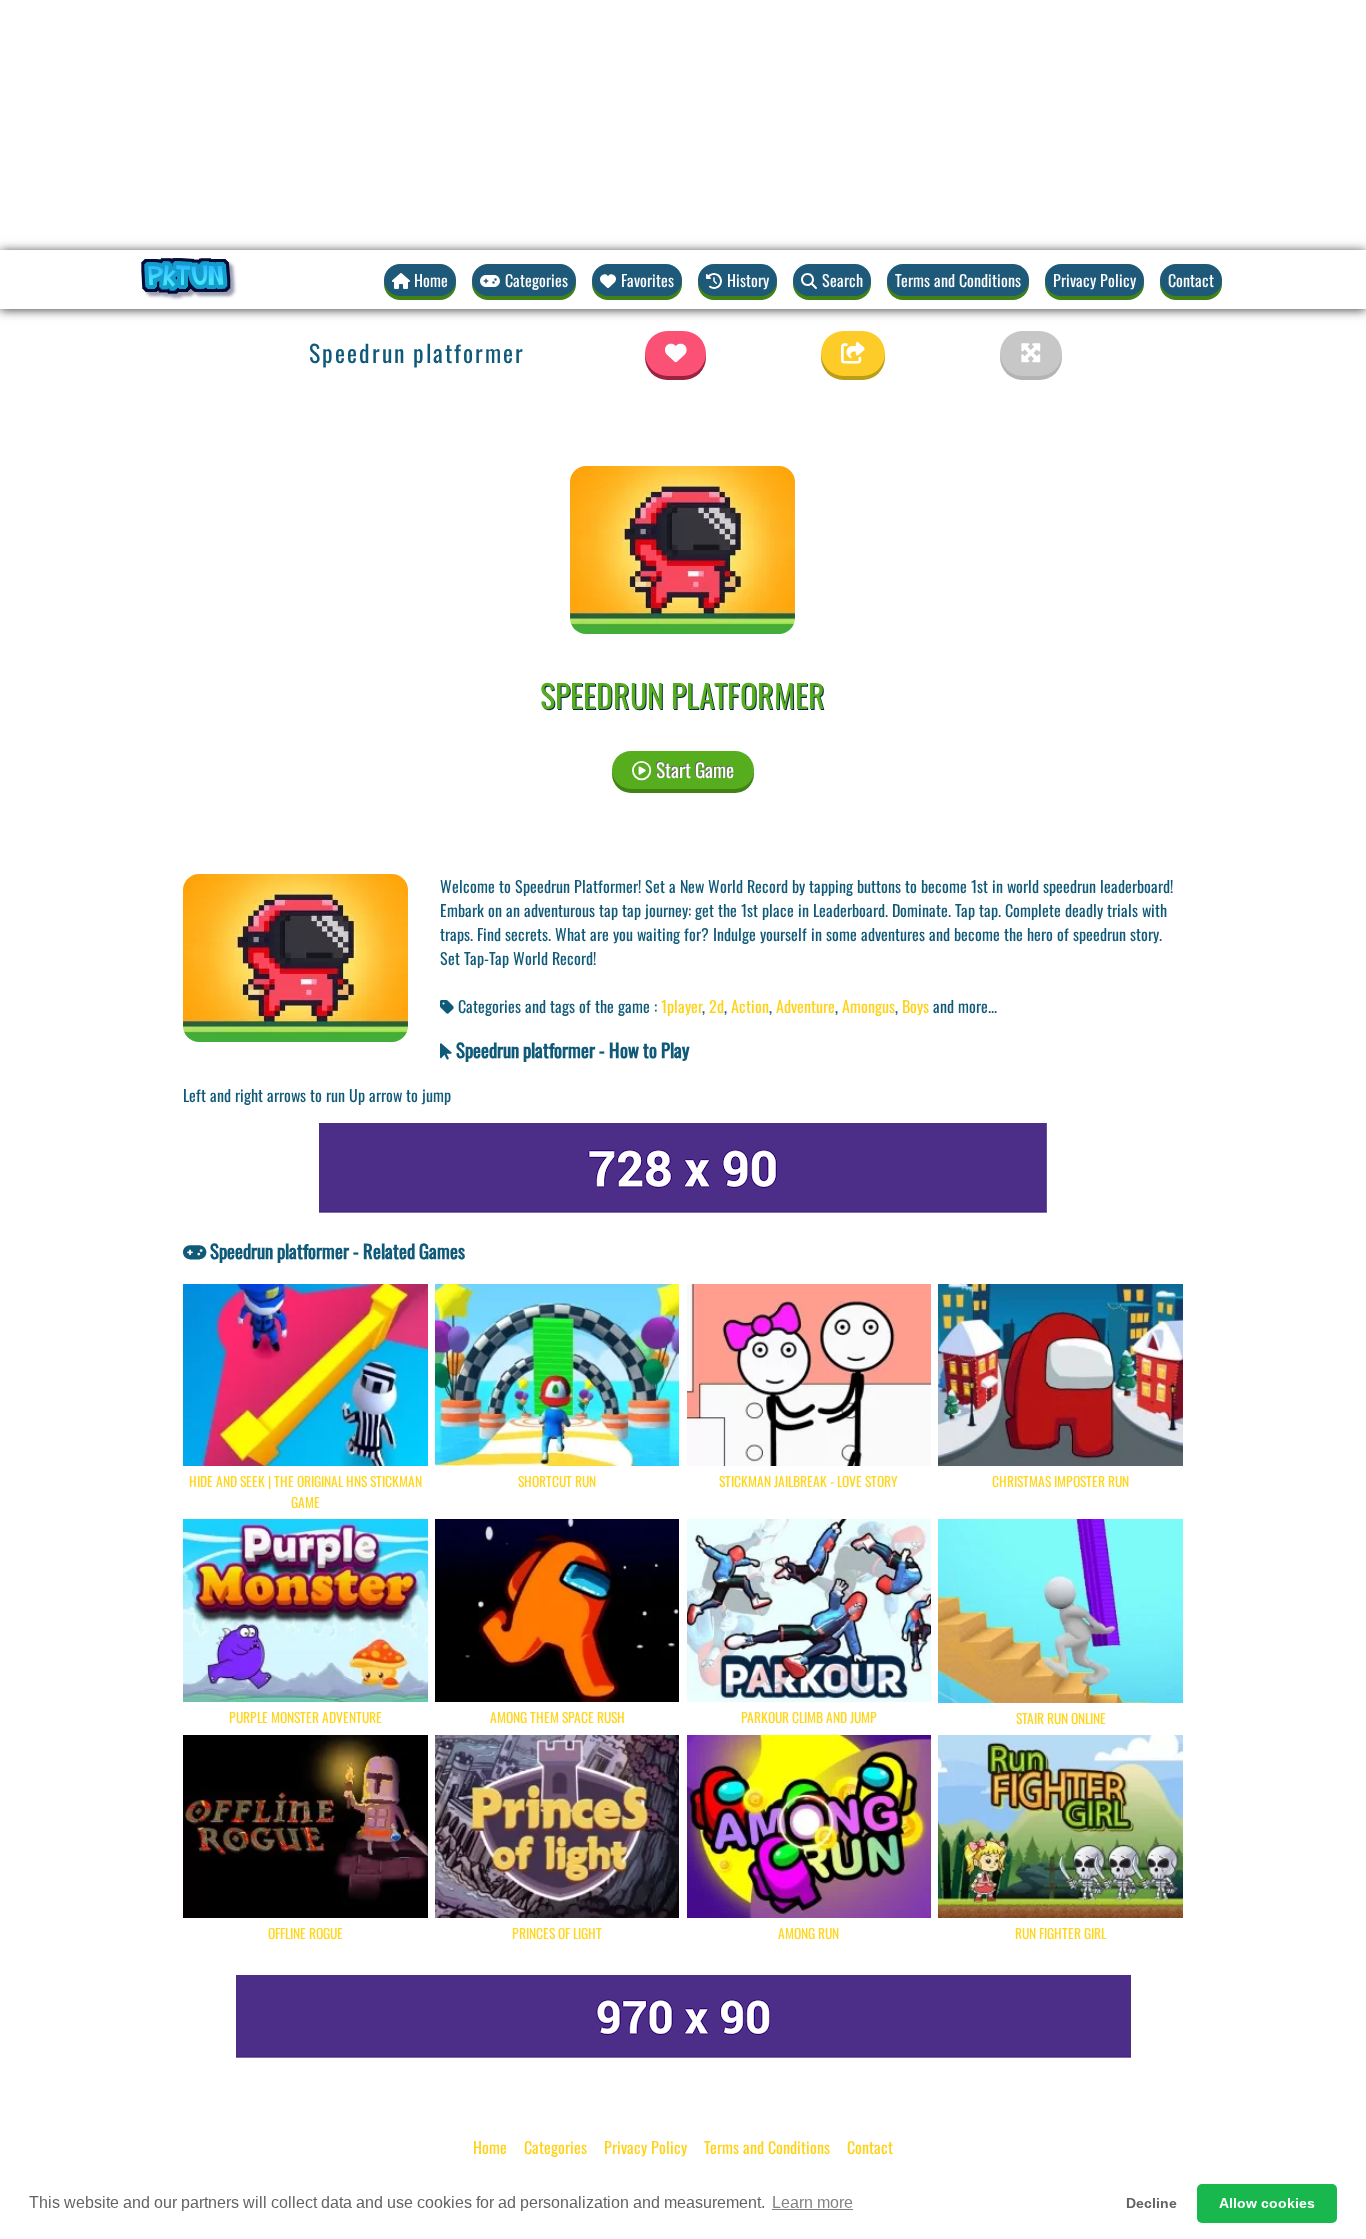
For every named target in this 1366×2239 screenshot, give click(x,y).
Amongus (868, 1006)
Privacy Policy (1094, 280)
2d (716, 1006)
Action (750, 1006)
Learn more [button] (812, 2202)
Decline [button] (1151, 2203)
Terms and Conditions (958, 280)
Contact (1191, 280)
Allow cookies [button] (1267, 2203)
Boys (915, 1006)
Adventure (805, 1006)
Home (490, 2147)
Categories (555, 2147)
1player (681, 1006)
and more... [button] (965, 1006)
